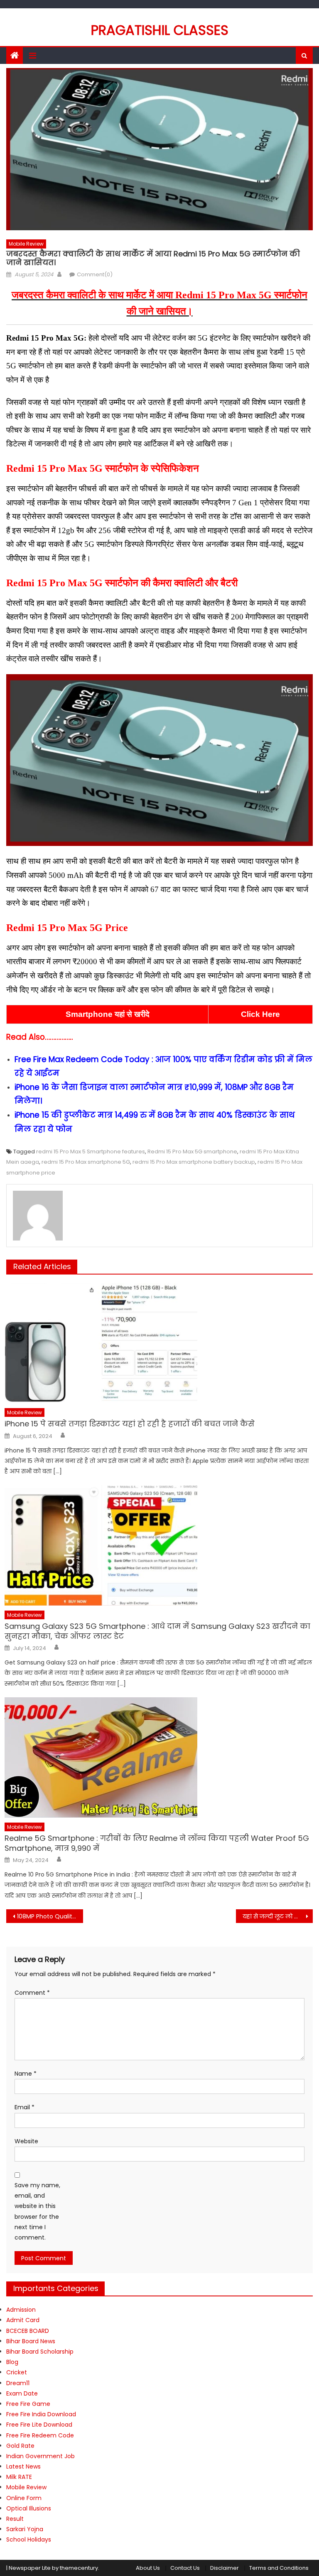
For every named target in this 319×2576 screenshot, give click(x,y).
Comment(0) (95, 274)
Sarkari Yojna (25, 2529)
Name (26, 2074)
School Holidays (29, 2539)
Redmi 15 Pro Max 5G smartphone (192, 1152)
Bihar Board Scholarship (40, 2352)
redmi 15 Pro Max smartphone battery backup (194, 1162)
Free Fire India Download (41, 2414)
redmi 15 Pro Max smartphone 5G (86, 1162)
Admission (21, 2310)
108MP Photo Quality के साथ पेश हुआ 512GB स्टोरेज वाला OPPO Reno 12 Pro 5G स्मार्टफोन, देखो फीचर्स (50, 1916)
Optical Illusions (29, 2508)
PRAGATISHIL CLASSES (160, 30)
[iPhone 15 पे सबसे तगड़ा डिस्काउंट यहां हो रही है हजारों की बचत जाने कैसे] (159, 1343)
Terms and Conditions (279, 2568)
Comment (32, 1993)
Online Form (24, 2498)
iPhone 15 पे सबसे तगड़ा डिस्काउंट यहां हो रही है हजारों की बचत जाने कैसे (130, 1424)
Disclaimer (225, 2568)
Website (26, 2141)
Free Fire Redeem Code (40, 2435)
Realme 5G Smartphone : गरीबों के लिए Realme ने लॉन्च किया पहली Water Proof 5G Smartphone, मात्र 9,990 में (157, 1843)
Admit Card (23, 2320)
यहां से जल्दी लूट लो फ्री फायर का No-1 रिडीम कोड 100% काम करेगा (277, 1916)
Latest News (23, 2466)
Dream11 (18, 2383)
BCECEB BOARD (28, 2331)
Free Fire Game (28, 2404)
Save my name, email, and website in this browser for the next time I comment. (37, 2211)
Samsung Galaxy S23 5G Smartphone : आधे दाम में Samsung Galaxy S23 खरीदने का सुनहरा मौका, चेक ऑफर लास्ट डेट (157, 1631)
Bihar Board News (31, 2341)
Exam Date (22, 2393)
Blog (12, 2362)
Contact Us (185, 2568)
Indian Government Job (40, 2456)
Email (25, 2107)
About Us (148, 2568)
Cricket (17, 2372)
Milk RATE (19, 2477)
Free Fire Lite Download (39, 2425)
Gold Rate (20, 2446)
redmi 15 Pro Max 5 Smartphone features (91, 1152)
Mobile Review (26, 244)
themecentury (79, 2568)
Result (15, 2519)
